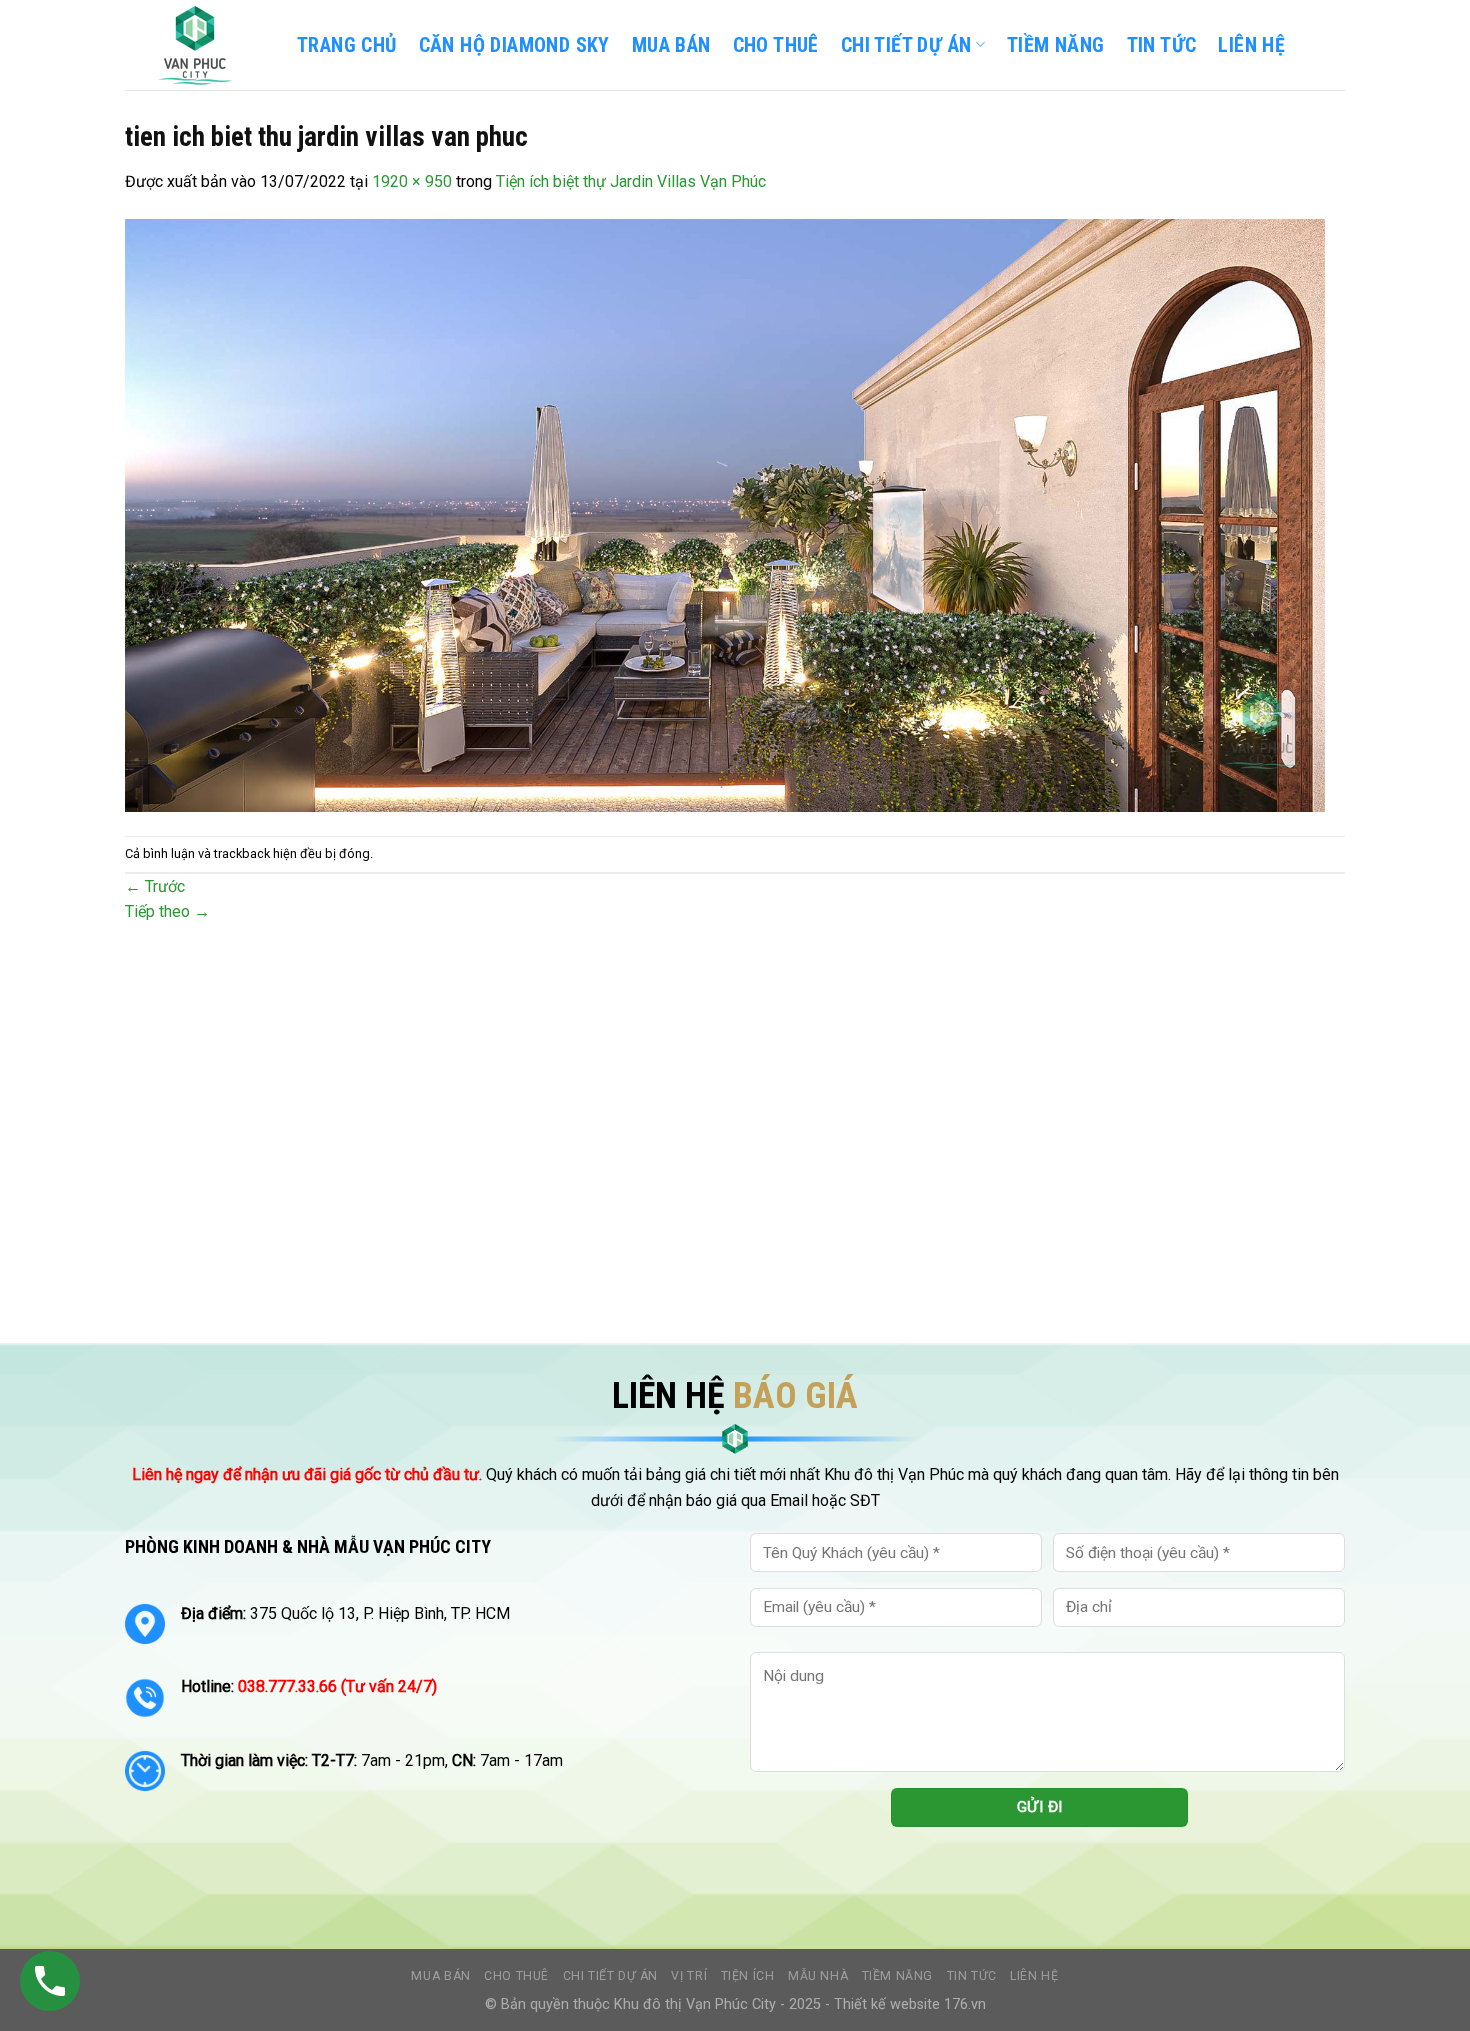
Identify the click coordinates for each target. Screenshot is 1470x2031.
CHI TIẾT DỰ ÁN (906, 45)
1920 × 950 (412, 181)
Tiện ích (748, 1976)
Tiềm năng (898, 1976)
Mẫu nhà (818, 1976)
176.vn (965, 2004)
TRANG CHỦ (347, 45)
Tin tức (972, 1976)
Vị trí (689, 1976)
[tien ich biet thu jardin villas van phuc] (725, 514)
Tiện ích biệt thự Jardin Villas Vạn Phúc (631, 181)
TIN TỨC (1162, 45)
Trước (155, 886)
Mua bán (671, 45)
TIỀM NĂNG (1056, 45)
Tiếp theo (167, 911)
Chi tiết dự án (611, 1976)
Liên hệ (1034, 1976)
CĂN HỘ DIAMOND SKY (514, 45)
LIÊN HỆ (1251, 45)
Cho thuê (776, 45)
